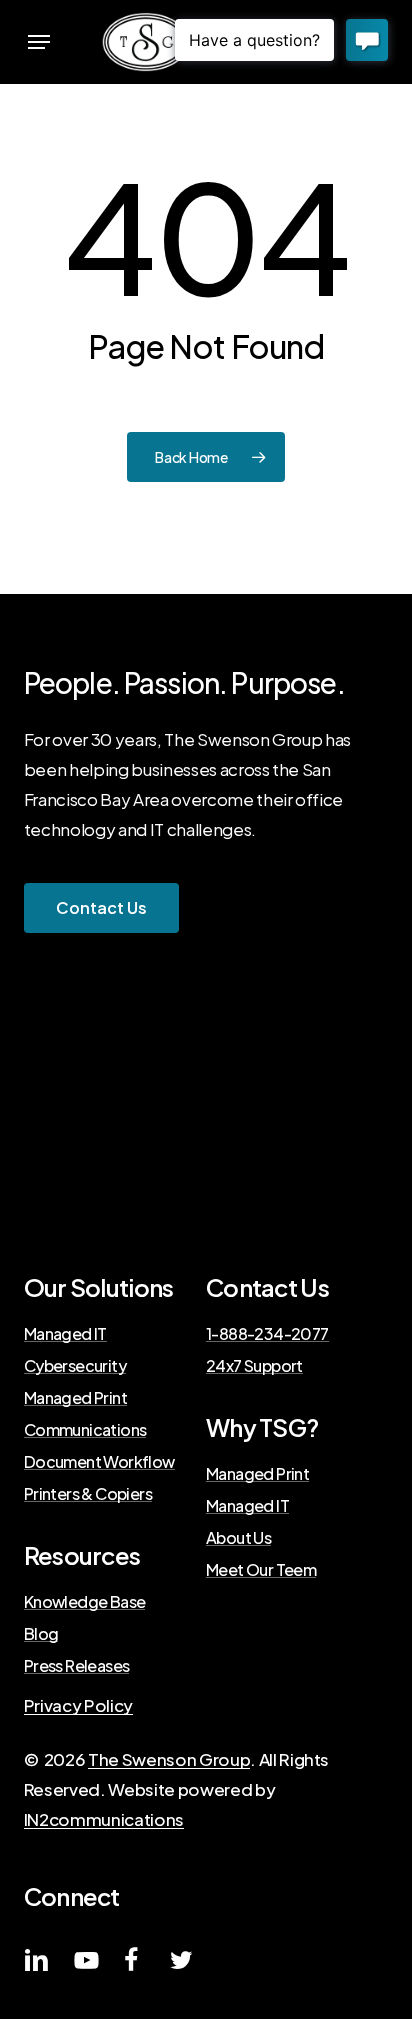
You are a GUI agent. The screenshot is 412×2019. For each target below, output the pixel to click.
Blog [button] (41, 1634)
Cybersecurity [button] (75, 1366)
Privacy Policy (78, 1705)
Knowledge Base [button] (85, 1602)
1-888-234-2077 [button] (267, 1334)
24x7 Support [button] (254, 1366)
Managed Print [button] (75, 1398)
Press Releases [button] (77, 1666)
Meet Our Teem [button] (261, 1570)
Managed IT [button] (65, 1334)
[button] (39, 42)
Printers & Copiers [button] (88, 1494)
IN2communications (104, 1819)
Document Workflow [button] (99, 1462)
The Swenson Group (169, 1759)
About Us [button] (238, 1538)
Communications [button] (85, 1430)
